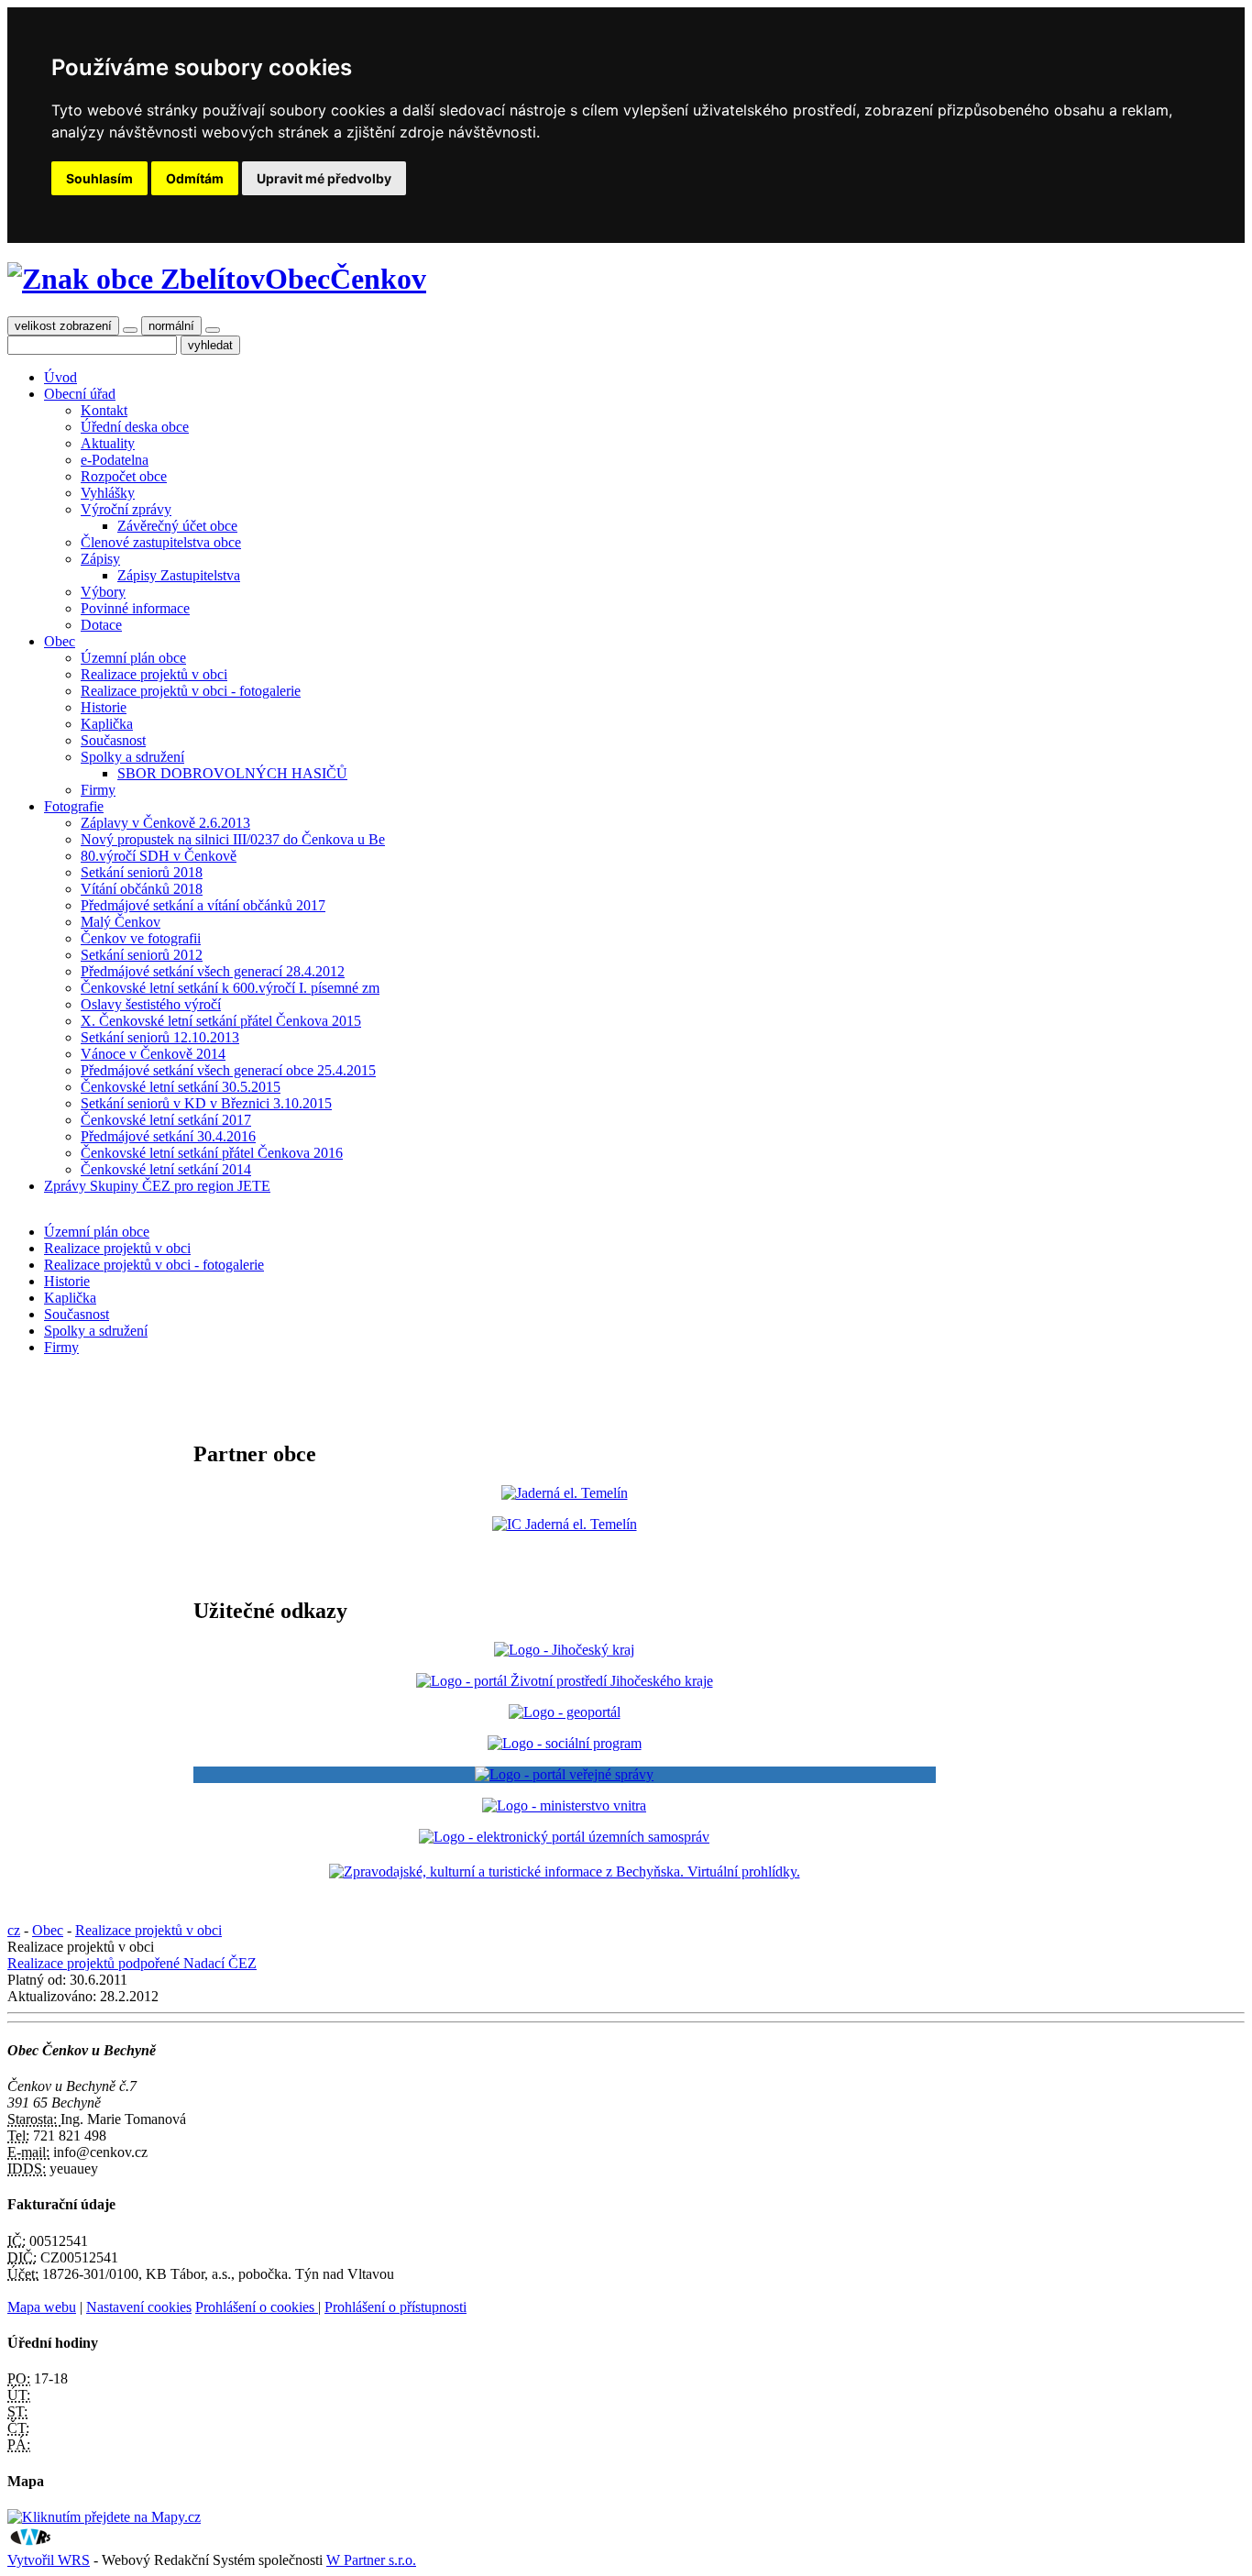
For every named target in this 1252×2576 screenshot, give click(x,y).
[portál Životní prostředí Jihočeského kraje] (565, 1681)
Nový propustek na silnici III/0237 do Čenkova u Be (233, 839)
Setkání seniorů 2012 (142, 955)
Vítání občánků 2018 (142, 889)
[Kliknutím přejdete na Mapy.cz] (104, 2517)
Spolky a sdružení (132, 757)
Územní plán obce (133, 658)
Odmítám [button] (195, 178)
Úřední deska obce (135, 427)
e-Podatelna (115, 460)
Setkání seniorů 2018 (142, 872)
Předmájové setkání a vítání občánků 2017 (203, 905)
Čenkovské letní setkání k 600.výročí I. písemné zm (230, 988)
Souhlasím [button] (99, 178)
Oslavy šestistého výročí (151, 1004)
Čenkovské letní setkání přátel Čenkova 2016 (212, 1153)
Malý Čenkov (121, 922)
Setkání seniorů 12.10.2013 (160, 1037)
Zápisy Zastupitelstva (179, 575)
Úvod (60, 377)
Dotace (101, 625)
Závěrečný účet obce (177, 526)
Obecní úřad (80, 394)
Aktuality (108, 443)
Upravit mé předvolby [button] (324, 178)
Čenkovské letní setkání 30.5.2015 (181, 1087)
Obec (60, 641)
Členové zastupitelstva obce (161, 542)
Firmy (98, 790)
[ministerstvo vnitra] (564, 1805)
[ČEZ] (565, 1493)
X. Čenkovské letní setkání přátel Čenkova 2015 (221, 1021)
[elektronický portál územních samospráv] (564, 1837)
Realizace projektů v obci (154, 674)
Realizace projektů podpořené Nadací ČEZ (132, 1963)
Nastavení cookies (139, 2307)
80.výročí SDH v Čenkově (159, 856)
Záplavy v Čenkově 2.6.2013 (165, 823)
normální (171, 326)
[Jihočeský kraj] (564, 1650)
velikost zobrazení (63, 326)
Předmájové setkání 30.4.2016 (168, 1136)
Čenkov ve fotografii (141, 938)
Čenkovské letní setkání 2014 (166, 1169)
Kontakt (104, 410)
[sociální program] (565, 1743)
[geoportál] (565, 1712)
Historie (104, 707)
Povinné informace (135, 608)
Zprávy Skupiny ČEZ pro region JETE (157, 1186)
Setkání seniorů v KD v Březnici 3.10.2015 (206, 1103)
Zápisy (100, 559)
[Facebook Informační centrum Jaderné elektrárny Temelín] (565, 1524)
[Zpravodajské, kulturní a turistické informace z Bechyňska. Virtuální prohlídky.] (565, 1872)
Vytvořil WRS (49, 2560)
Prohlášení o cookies (257, 2307)
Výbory (103, 592)
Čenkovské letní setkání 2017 (166, 1120)
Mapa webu (42, 2307)
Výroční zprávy (126, 509)
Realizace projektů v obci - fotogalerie (191, 691)
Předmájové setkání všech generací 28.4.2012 (213, 971)
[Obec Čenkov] (136, 279)
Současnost (113, 740)
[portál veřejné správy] (565, 1775)
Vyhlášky (108, 493)
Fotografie (74, 806)
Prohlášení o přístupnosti (395, 2307)
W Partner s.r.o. (371, 2560)
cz (14, 1930)
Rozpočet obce (124, 476)
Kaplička (107, 724)
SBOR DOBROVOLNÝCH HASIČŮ (232, 773)
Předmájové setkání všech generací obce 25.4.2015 (228, 1070)
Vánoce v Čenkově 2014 (153, 1054)
